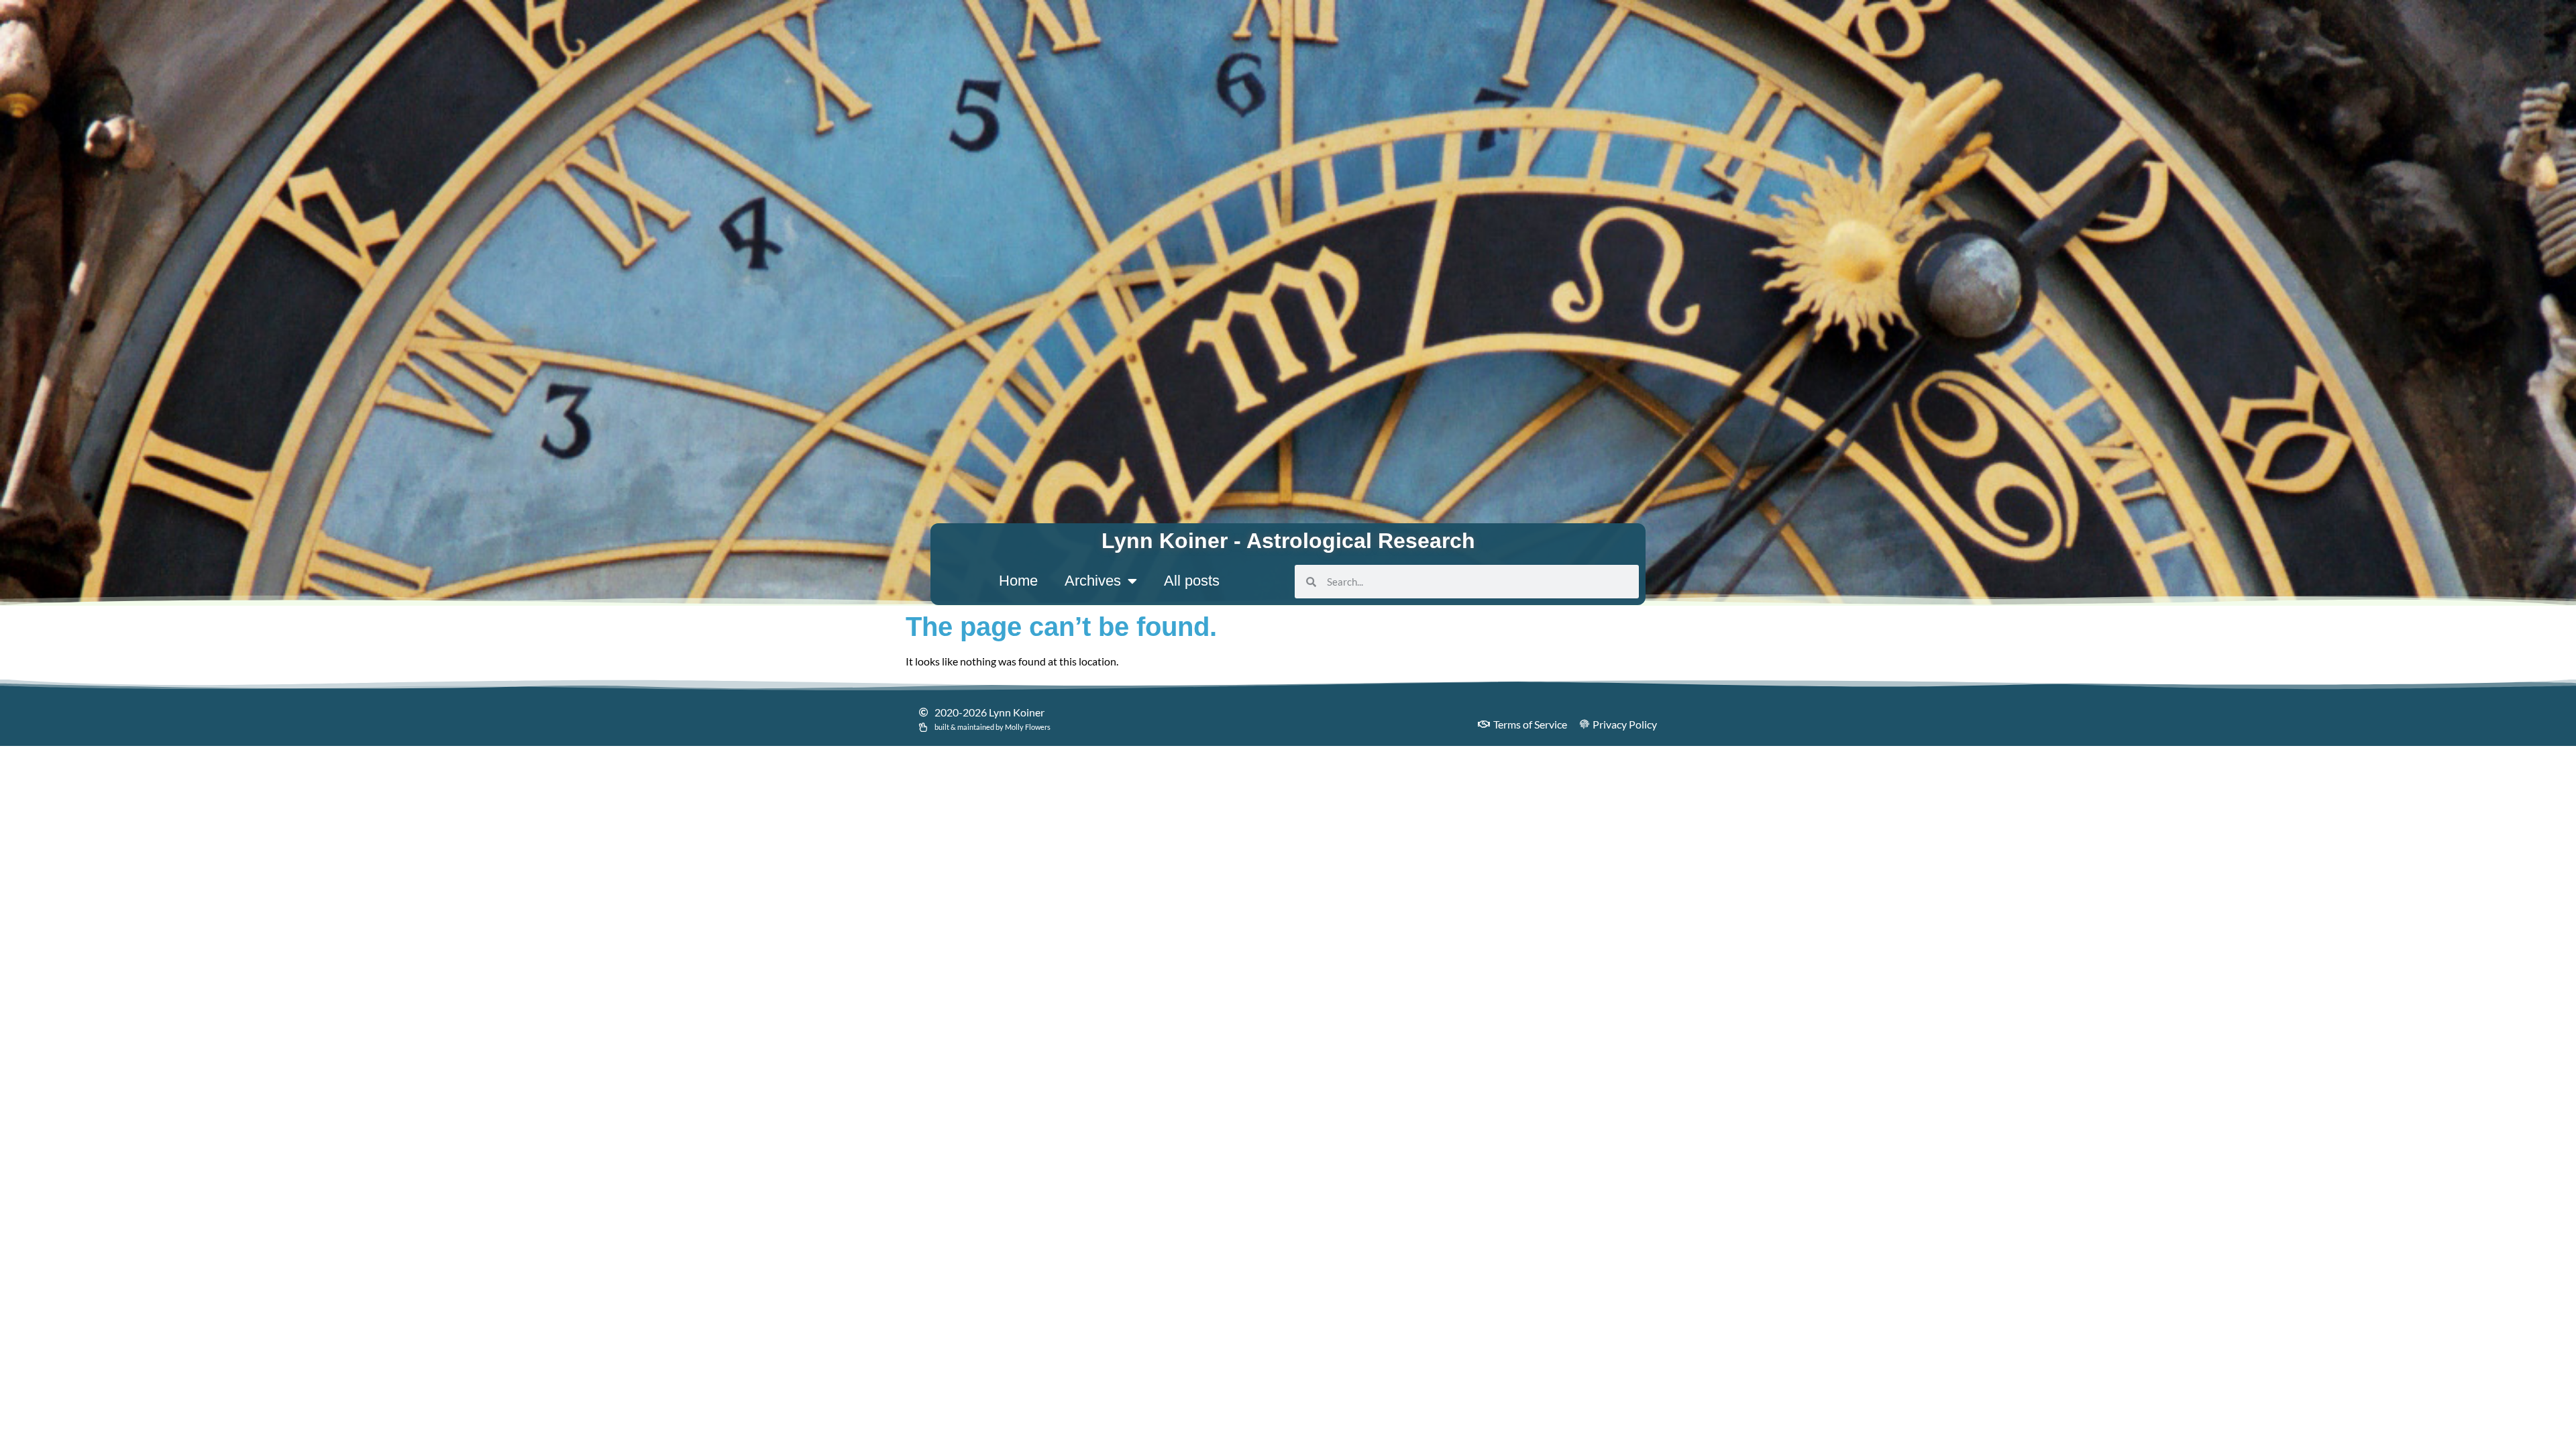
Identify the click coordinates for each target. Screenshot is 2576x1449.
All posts (1192, 581)
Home (1018, 581)
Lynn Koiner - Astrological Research (1288, 541)
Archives (1093, 581)
